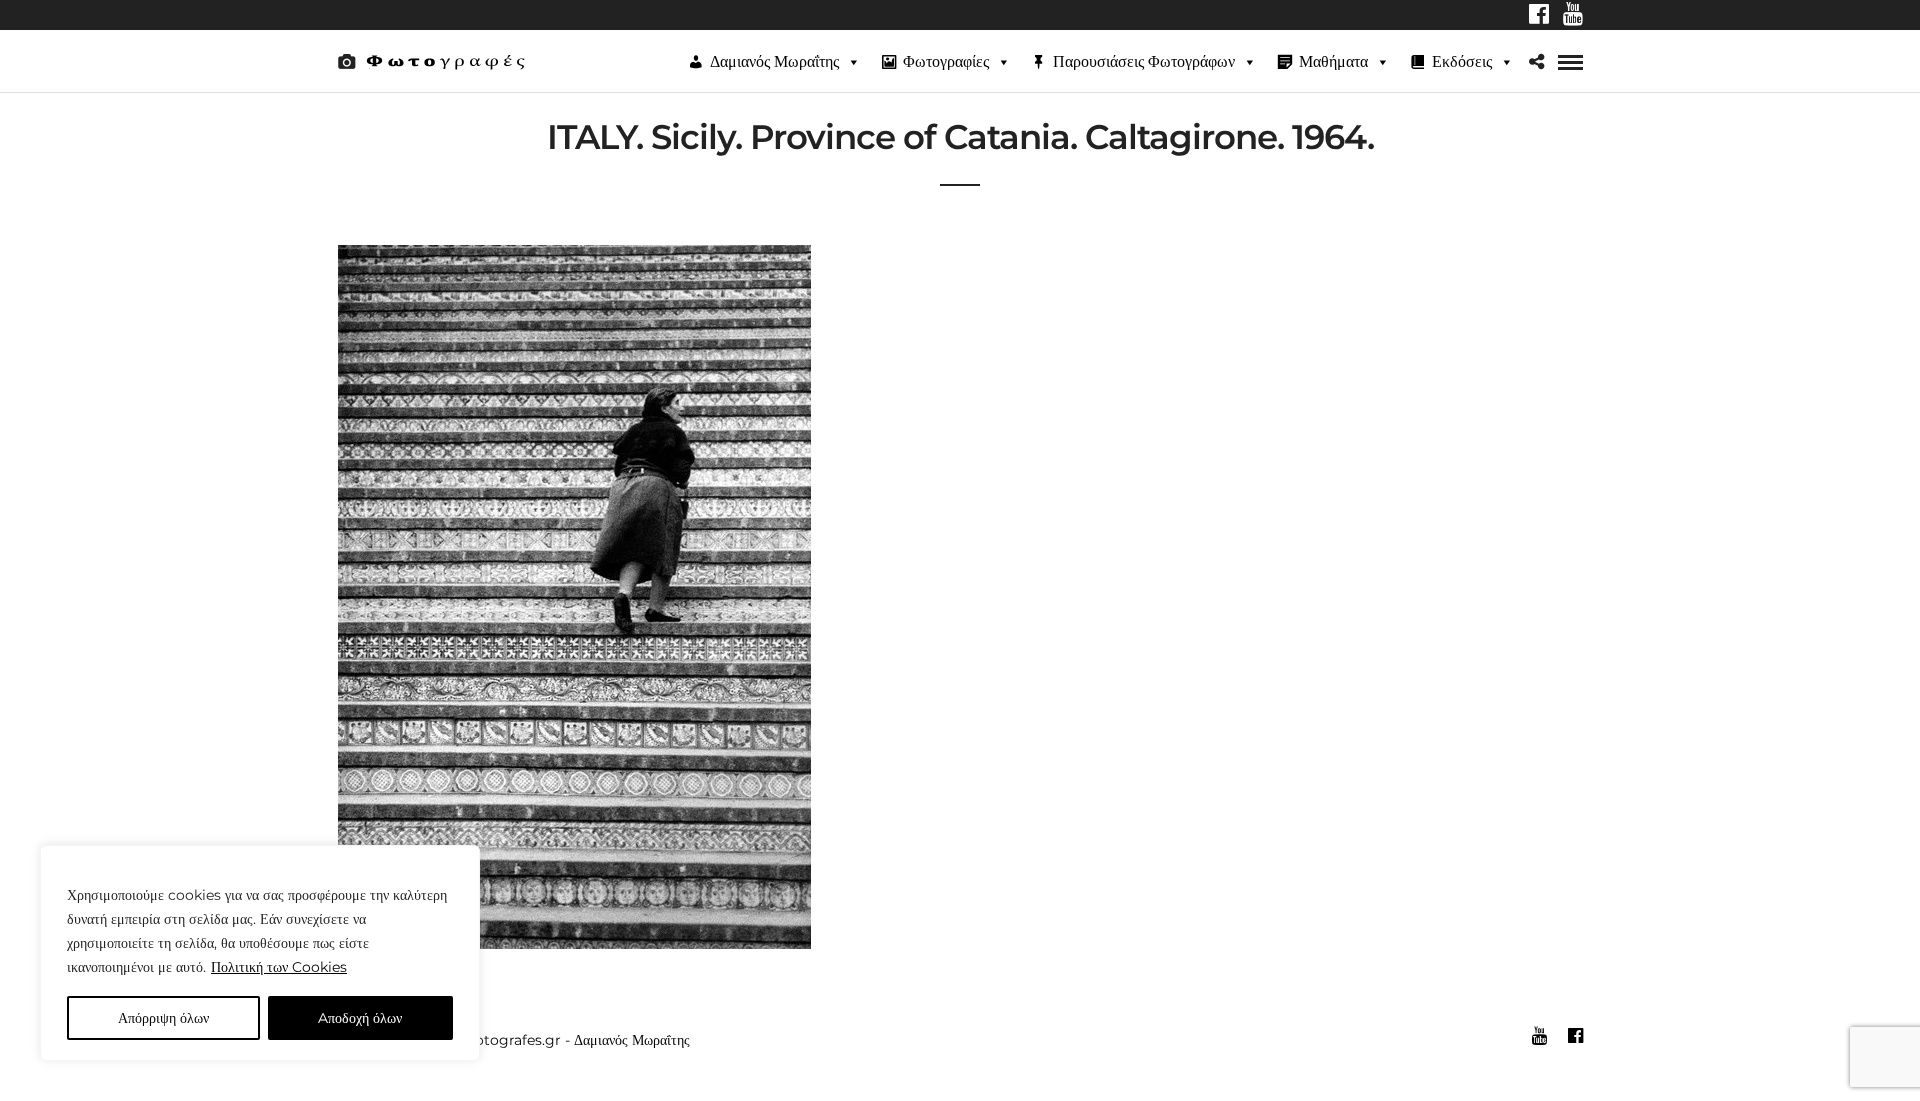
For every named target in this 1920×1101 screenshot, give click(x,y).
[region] (260, 953)
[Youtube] (1573, 16)
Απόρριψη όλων (163, 1018)
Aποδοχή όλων (360, 1018)
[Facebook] (1539, 16)
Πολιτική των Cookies (279, 967)
